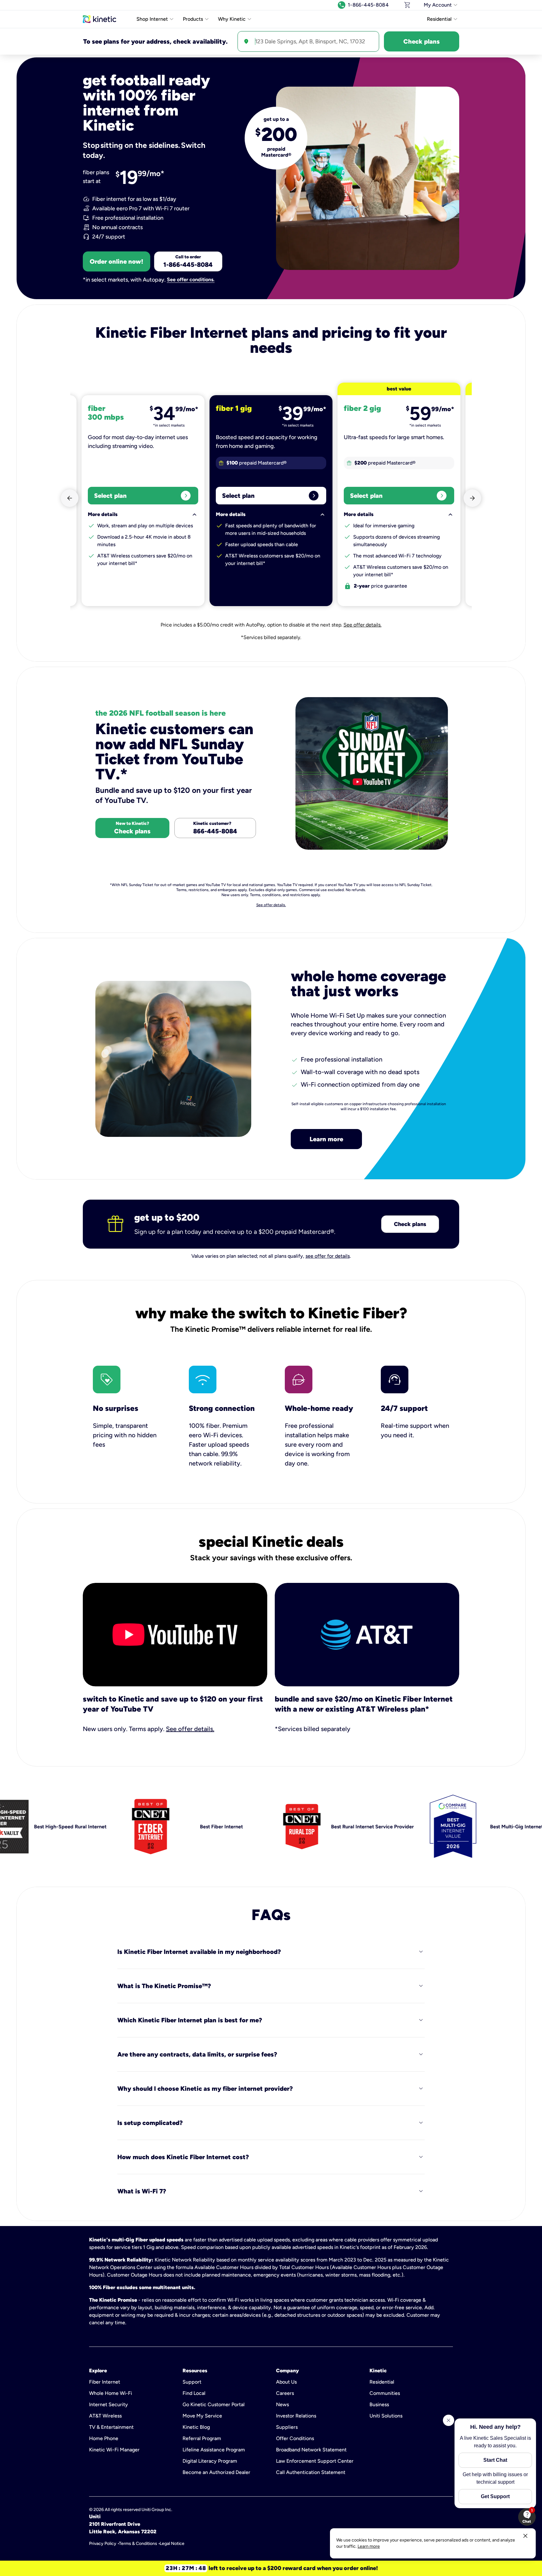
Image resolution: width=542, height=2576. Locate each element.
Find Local (194, 2393)
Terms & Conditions (138, 2544)
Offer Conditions (295, 2438)
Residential (382, 2382)
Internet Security (109, 2404)
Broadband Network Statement (311, 2450)
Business (379, 2404)
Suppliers (287, 2427)
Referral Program (202, 2438)
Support (192, 2382)
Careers (285, 2393)
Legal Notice (172, 2544)
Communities (385, 2393)
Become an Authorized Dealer (216, 2472)
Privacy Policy (103, 2544)
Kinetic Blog (196, 2427)
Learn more (326, 1139)
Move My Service (202, 2416)
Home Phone (104, 2438)
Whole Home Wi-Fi (111, 2393)
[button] (527, 2517)
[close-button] (525, 2536)
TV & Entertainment (111, 2427)
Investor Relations (296, 2416)
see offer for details (328, 1256)
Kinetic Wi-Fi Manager (114, 2450)
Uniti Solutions (386, 2416)
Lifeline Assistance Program (214, 2450)
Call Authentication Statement (311, 2472)
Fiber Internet (105, 2382)
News (282, 2404)
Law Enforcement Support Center (315, 2461)
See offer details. (362, 625)
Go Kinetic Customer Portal (214, 2404)
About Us (286, 2382)
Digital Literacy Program (210, 2461)
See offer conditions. (191, 280)
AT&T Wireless (105, 2416)
